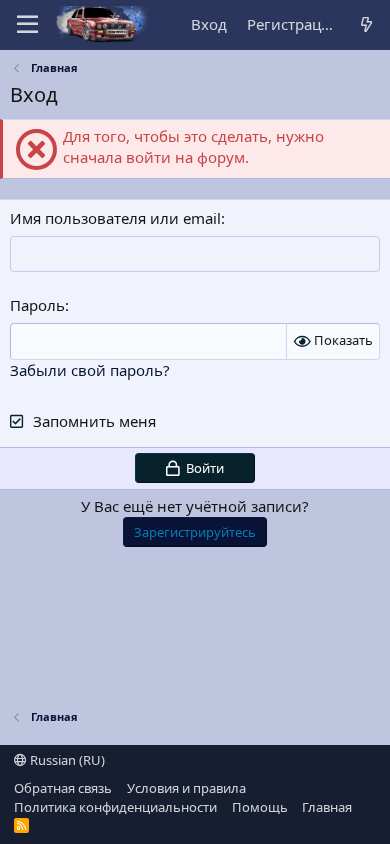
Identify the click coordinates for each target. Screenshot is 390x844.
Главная (327, 807)
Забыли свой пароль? (90, 370)
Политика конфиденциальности (115, 807)
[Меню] (27, 25)
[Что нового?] (366, 24)
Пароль (37, 305)
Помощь (260, 807)
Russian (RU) (66, 760)
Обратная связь (63, 788)
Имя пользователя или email (115, 218)
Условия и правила (186, 788)
